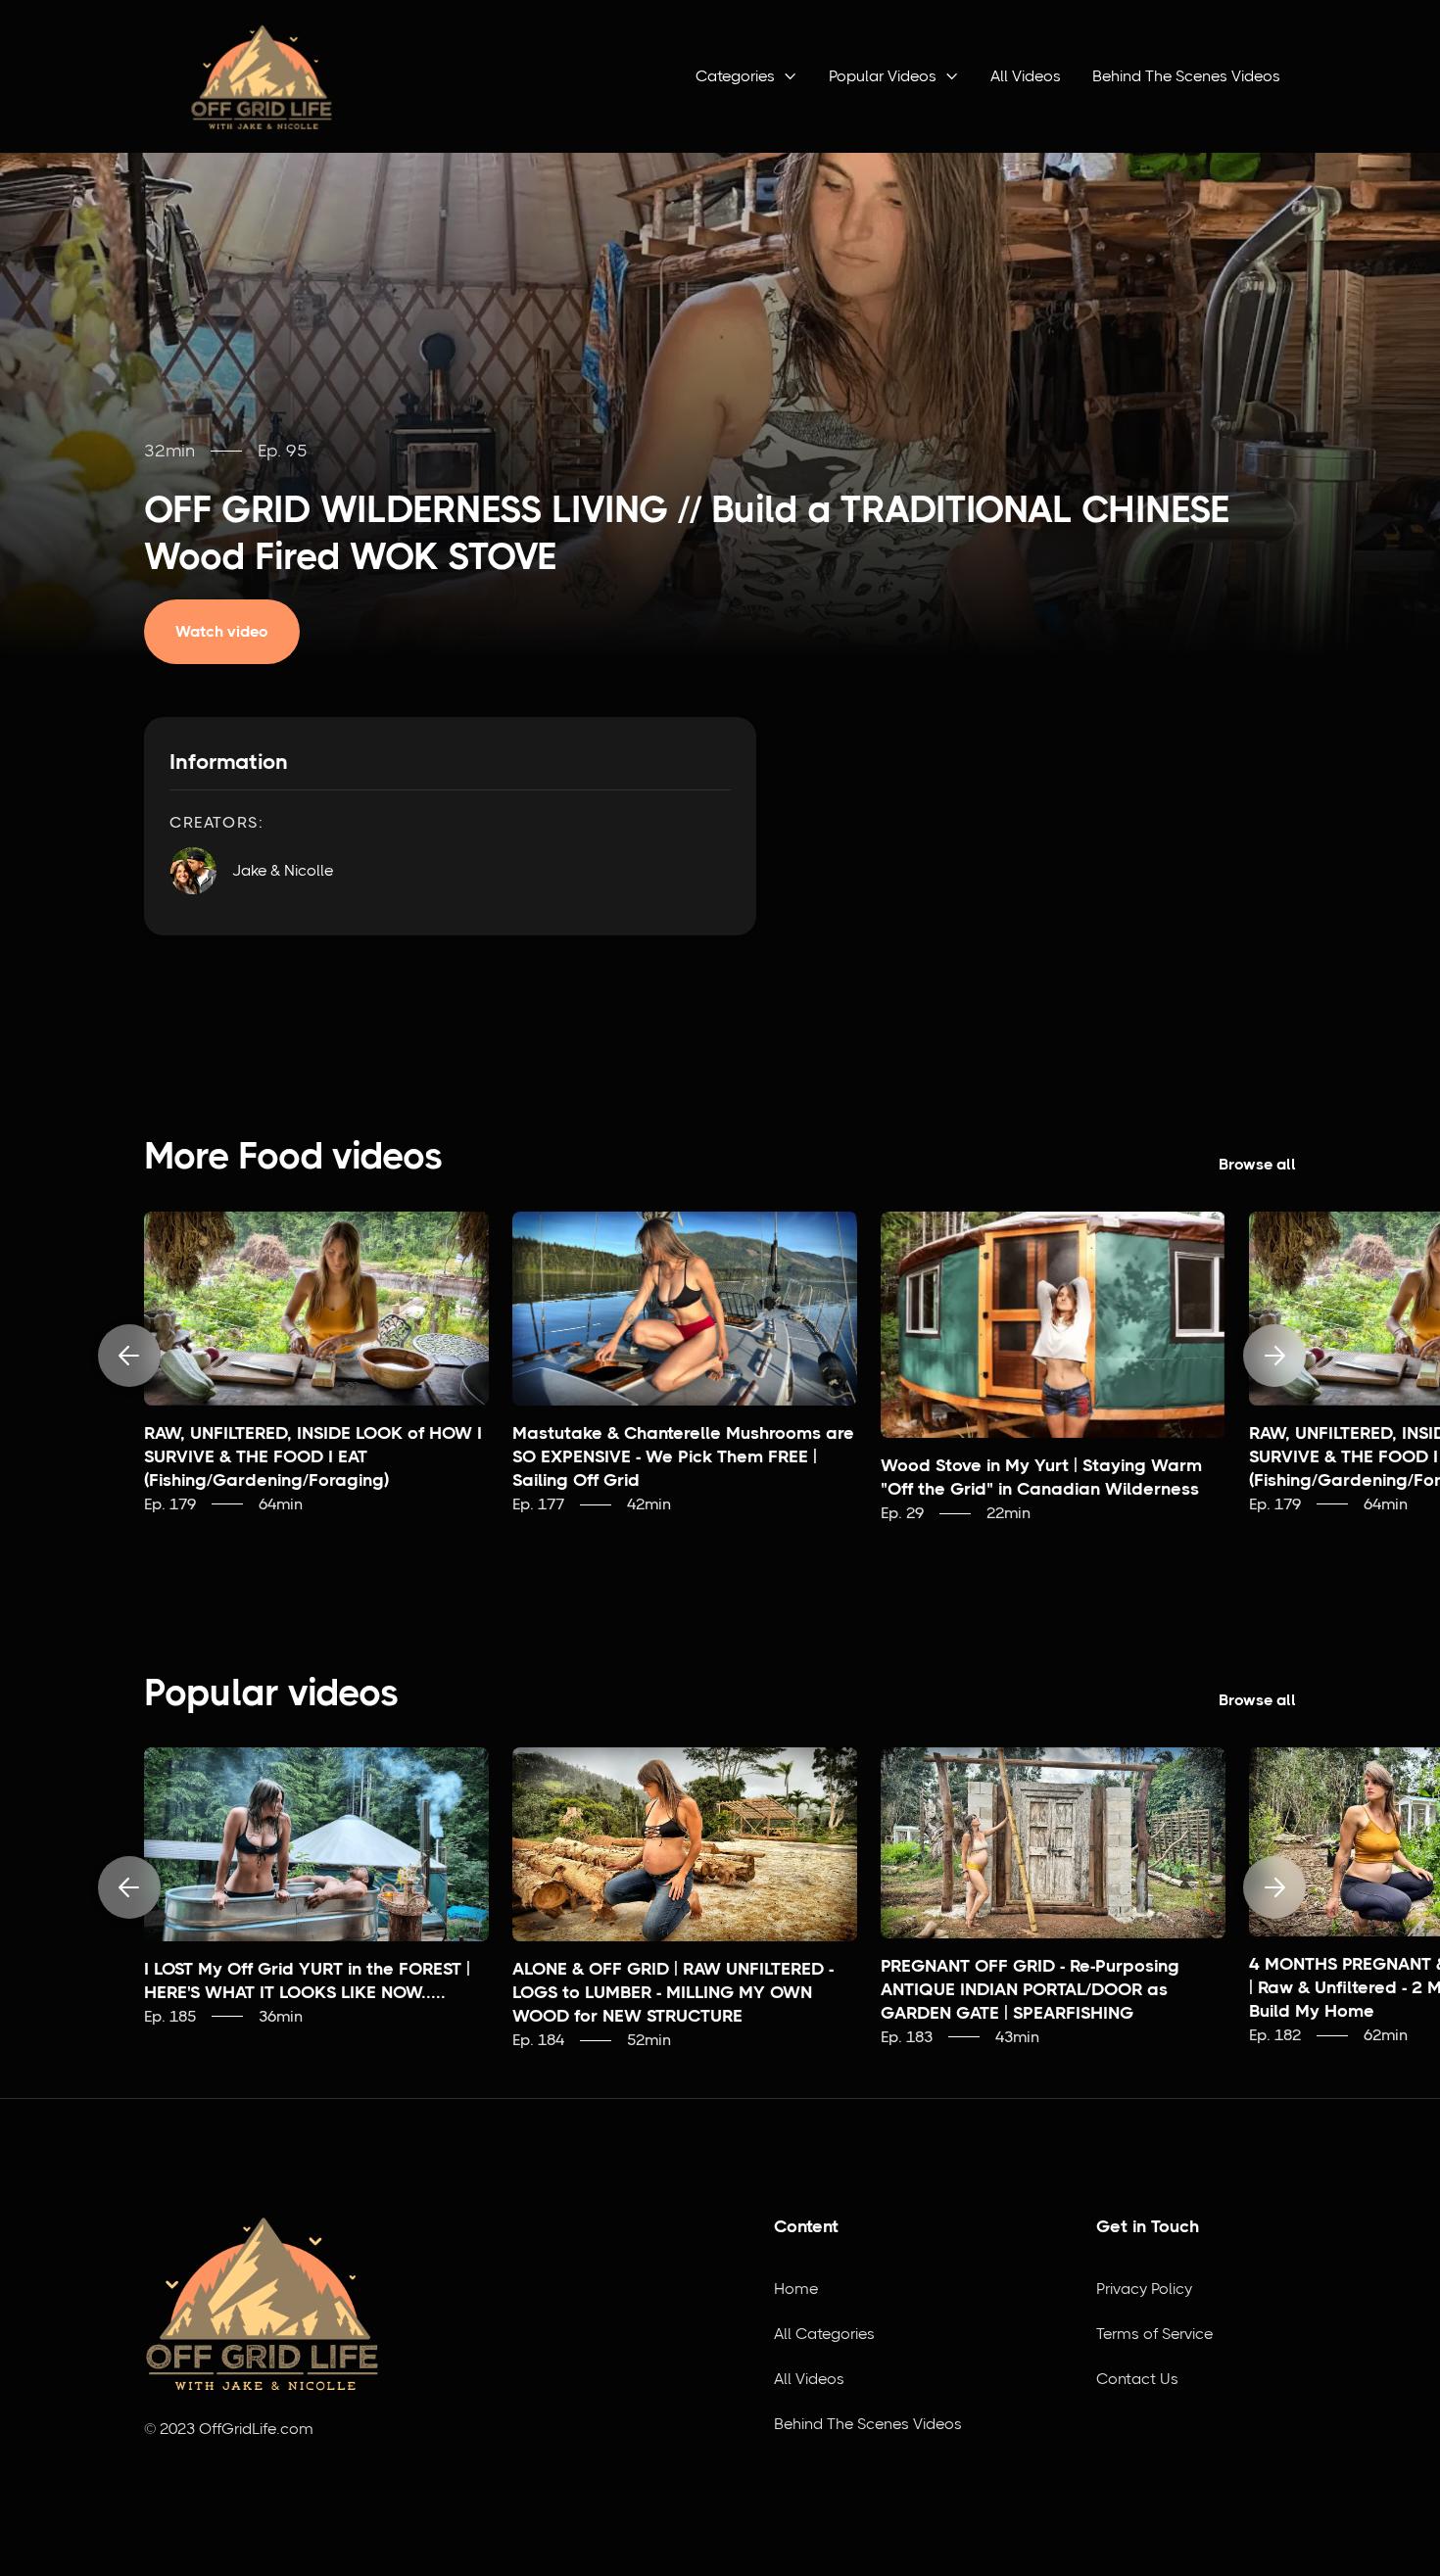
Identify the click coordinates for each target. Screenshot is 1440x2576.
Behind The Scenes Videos (1186, 76)
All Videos (1026, 76)
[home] (262, 76)
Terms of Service (1154, 2334)
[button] (746, 76)
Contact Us (1137, 2379)
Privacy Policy (1144, 2289)
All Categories (824, 2334)
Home (796, 2289)
